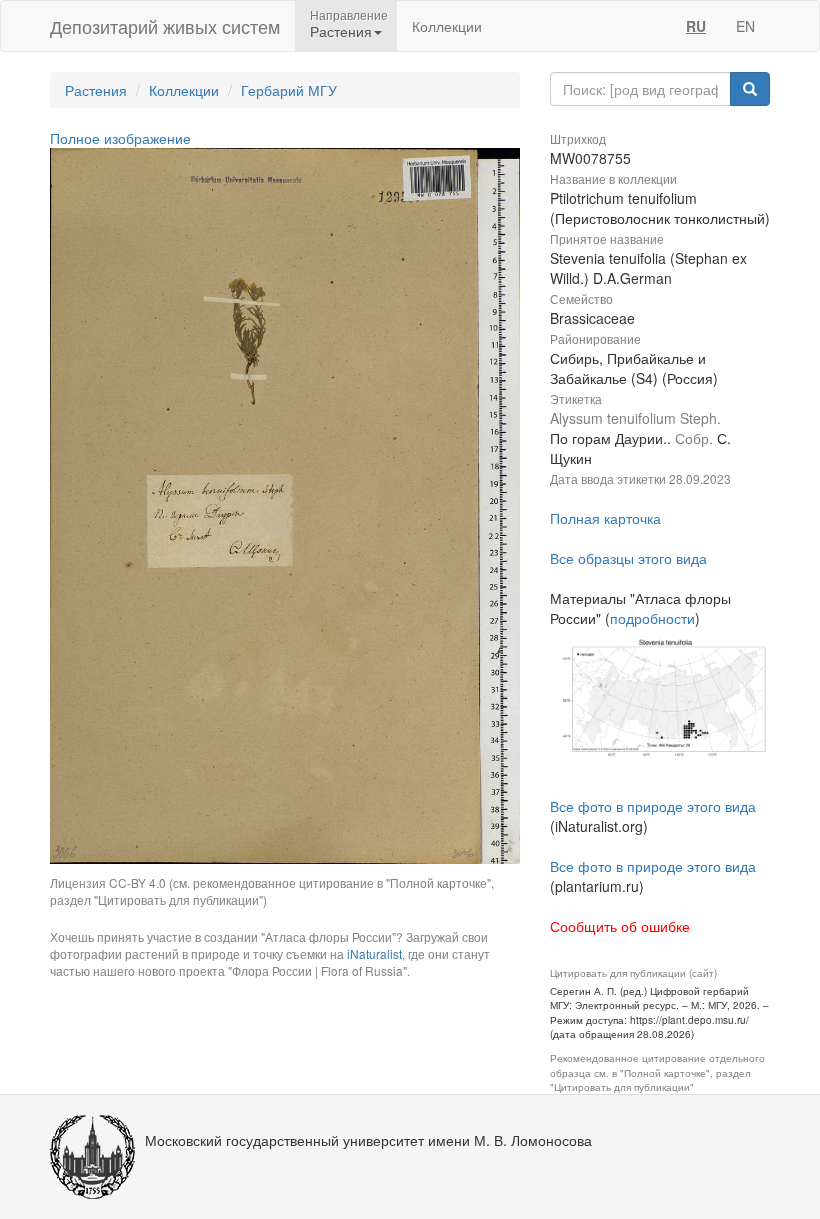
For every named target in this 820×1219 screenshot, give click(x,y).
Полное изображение (120, 138)
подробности (652, 618)
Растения (96, 90)
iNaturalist (374, 953)
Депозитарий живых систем (165, 26)
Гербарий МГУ (289, 90)
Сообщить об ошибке (620, 926)
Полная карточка (605, 518)
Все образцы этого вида (628, 558)
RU (696, 26)
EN (745, 26)
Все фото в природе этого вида (653, 806)
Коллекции (447, 26)
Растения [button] (341, 31)
